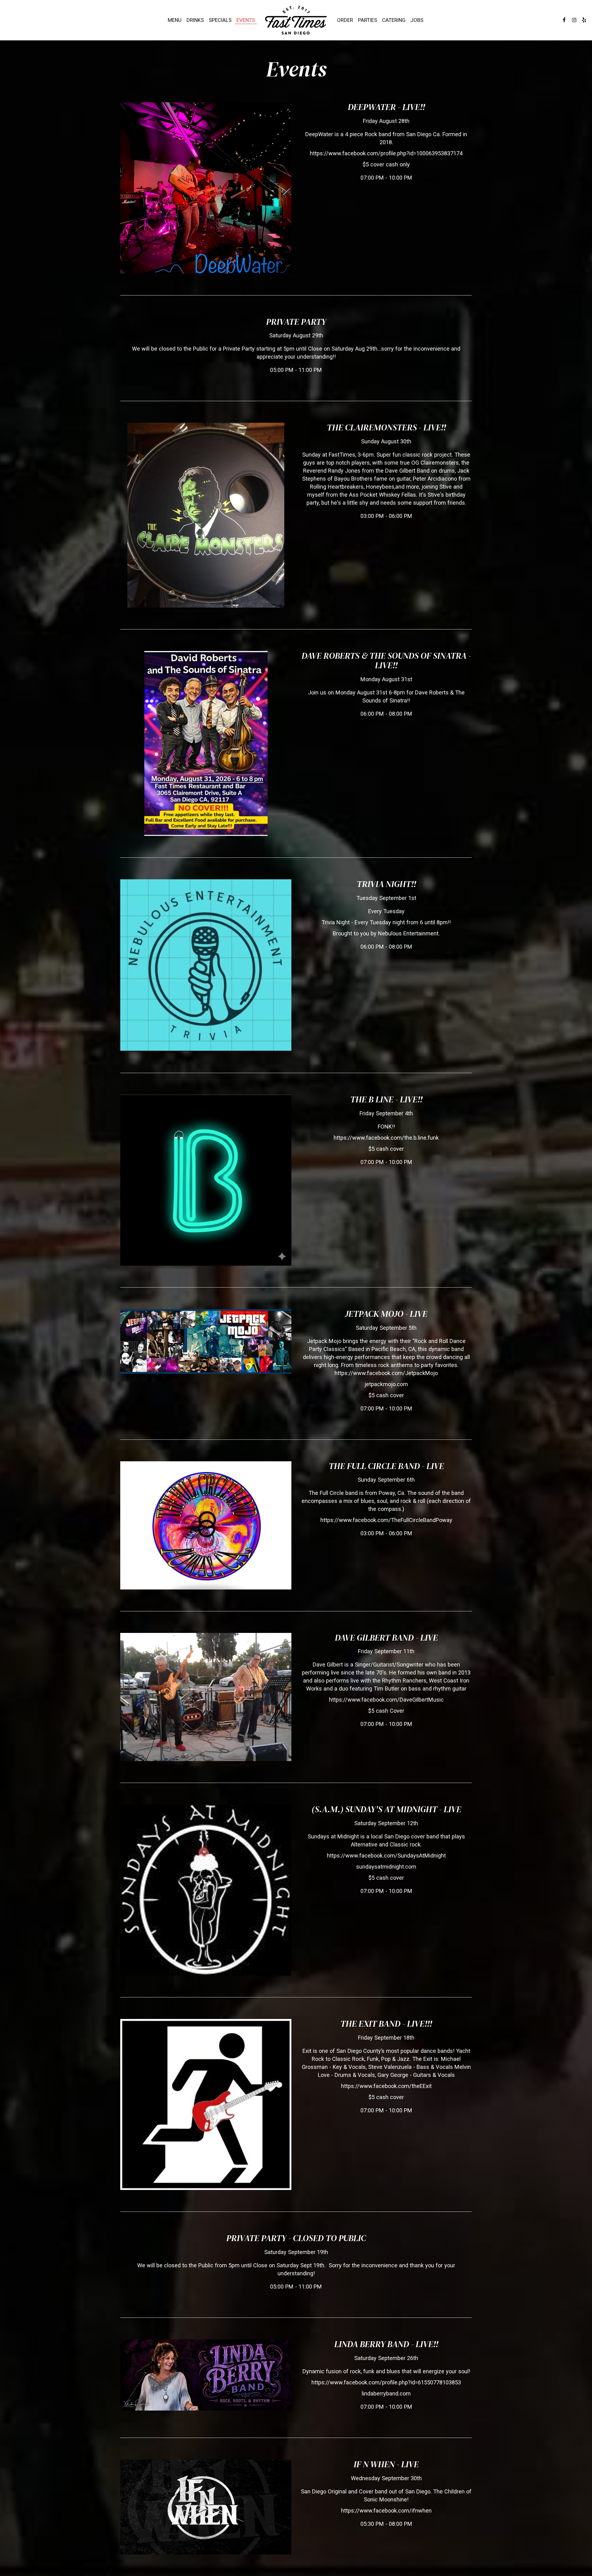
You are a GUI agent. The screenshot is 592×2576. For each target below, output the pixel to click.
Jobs (417, 20)
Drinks (195, 20)
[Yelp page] (584, 20)
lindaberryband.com (386, 2393)
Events (246, 20)
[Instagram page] (574, 20)
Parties (368, 20)
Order (345, 20)
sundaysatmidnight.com (386, 1867)
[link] (296, 20)
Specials (220, 20)
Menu (175, 20)
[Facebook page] (564, 20)
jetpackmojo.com (386, 1384)
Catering (394, 20)
